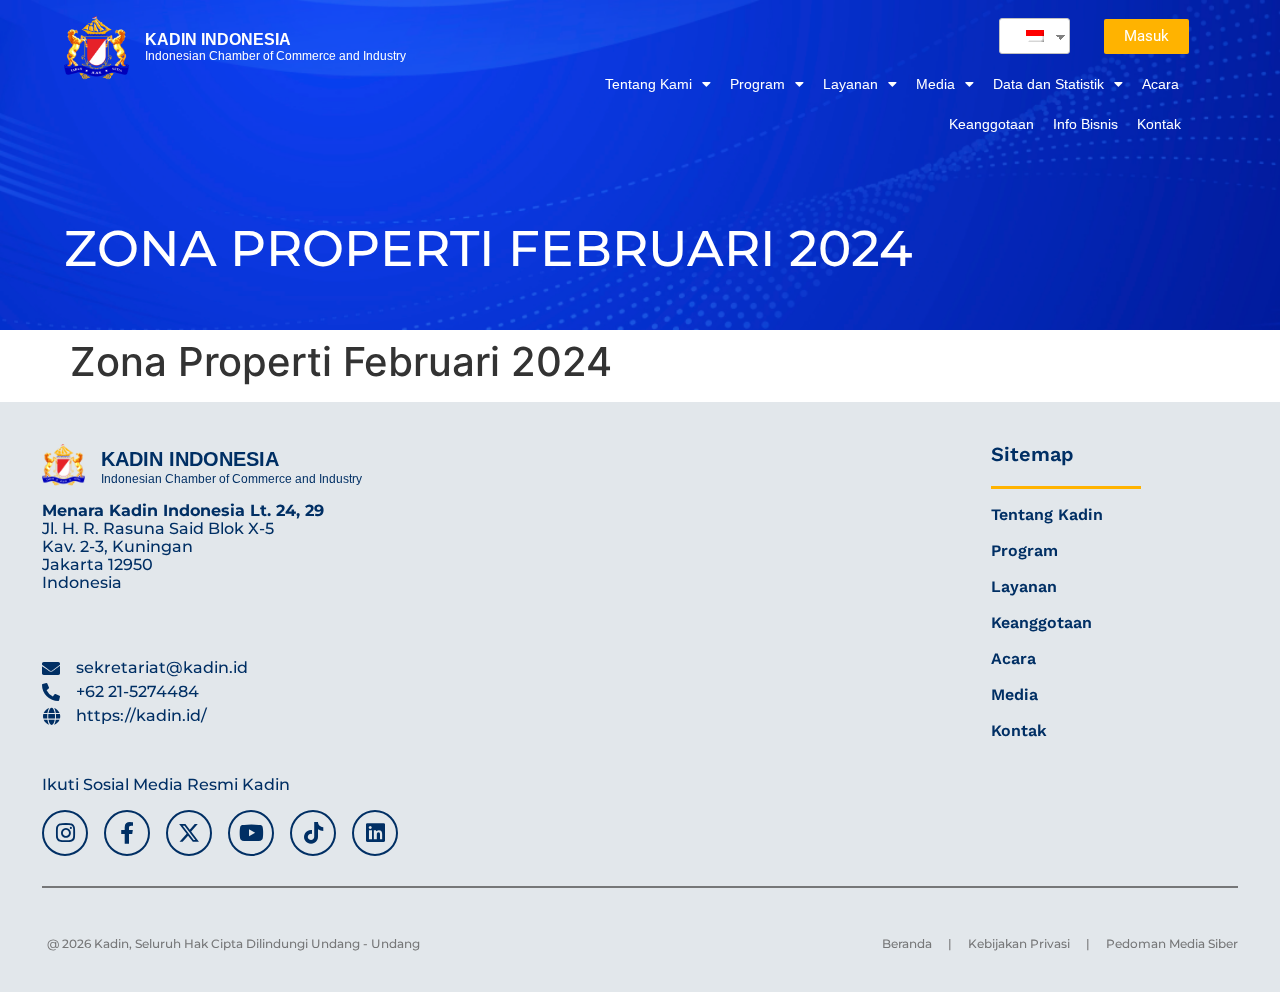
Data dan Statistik (1048, 84)
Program (757, 84)
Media (935, 84)
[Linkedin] (375, 833)
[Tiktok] (313, 833)
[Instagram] (65, 833)
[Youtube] (251, 833)
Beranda (907, 943)
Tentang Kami (648, 84)
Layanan (850, 84)
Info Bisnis (1085, 124)
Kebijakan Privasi (1019, 943)
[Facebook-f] (127, 833)
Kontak (1159, 124)
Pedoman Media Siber (1172, 943)
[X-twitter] (189, 833)
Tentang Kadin (1047, 514)
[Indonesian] (1027, 36)
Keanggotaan (991, 124)
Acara (1160, 84)
